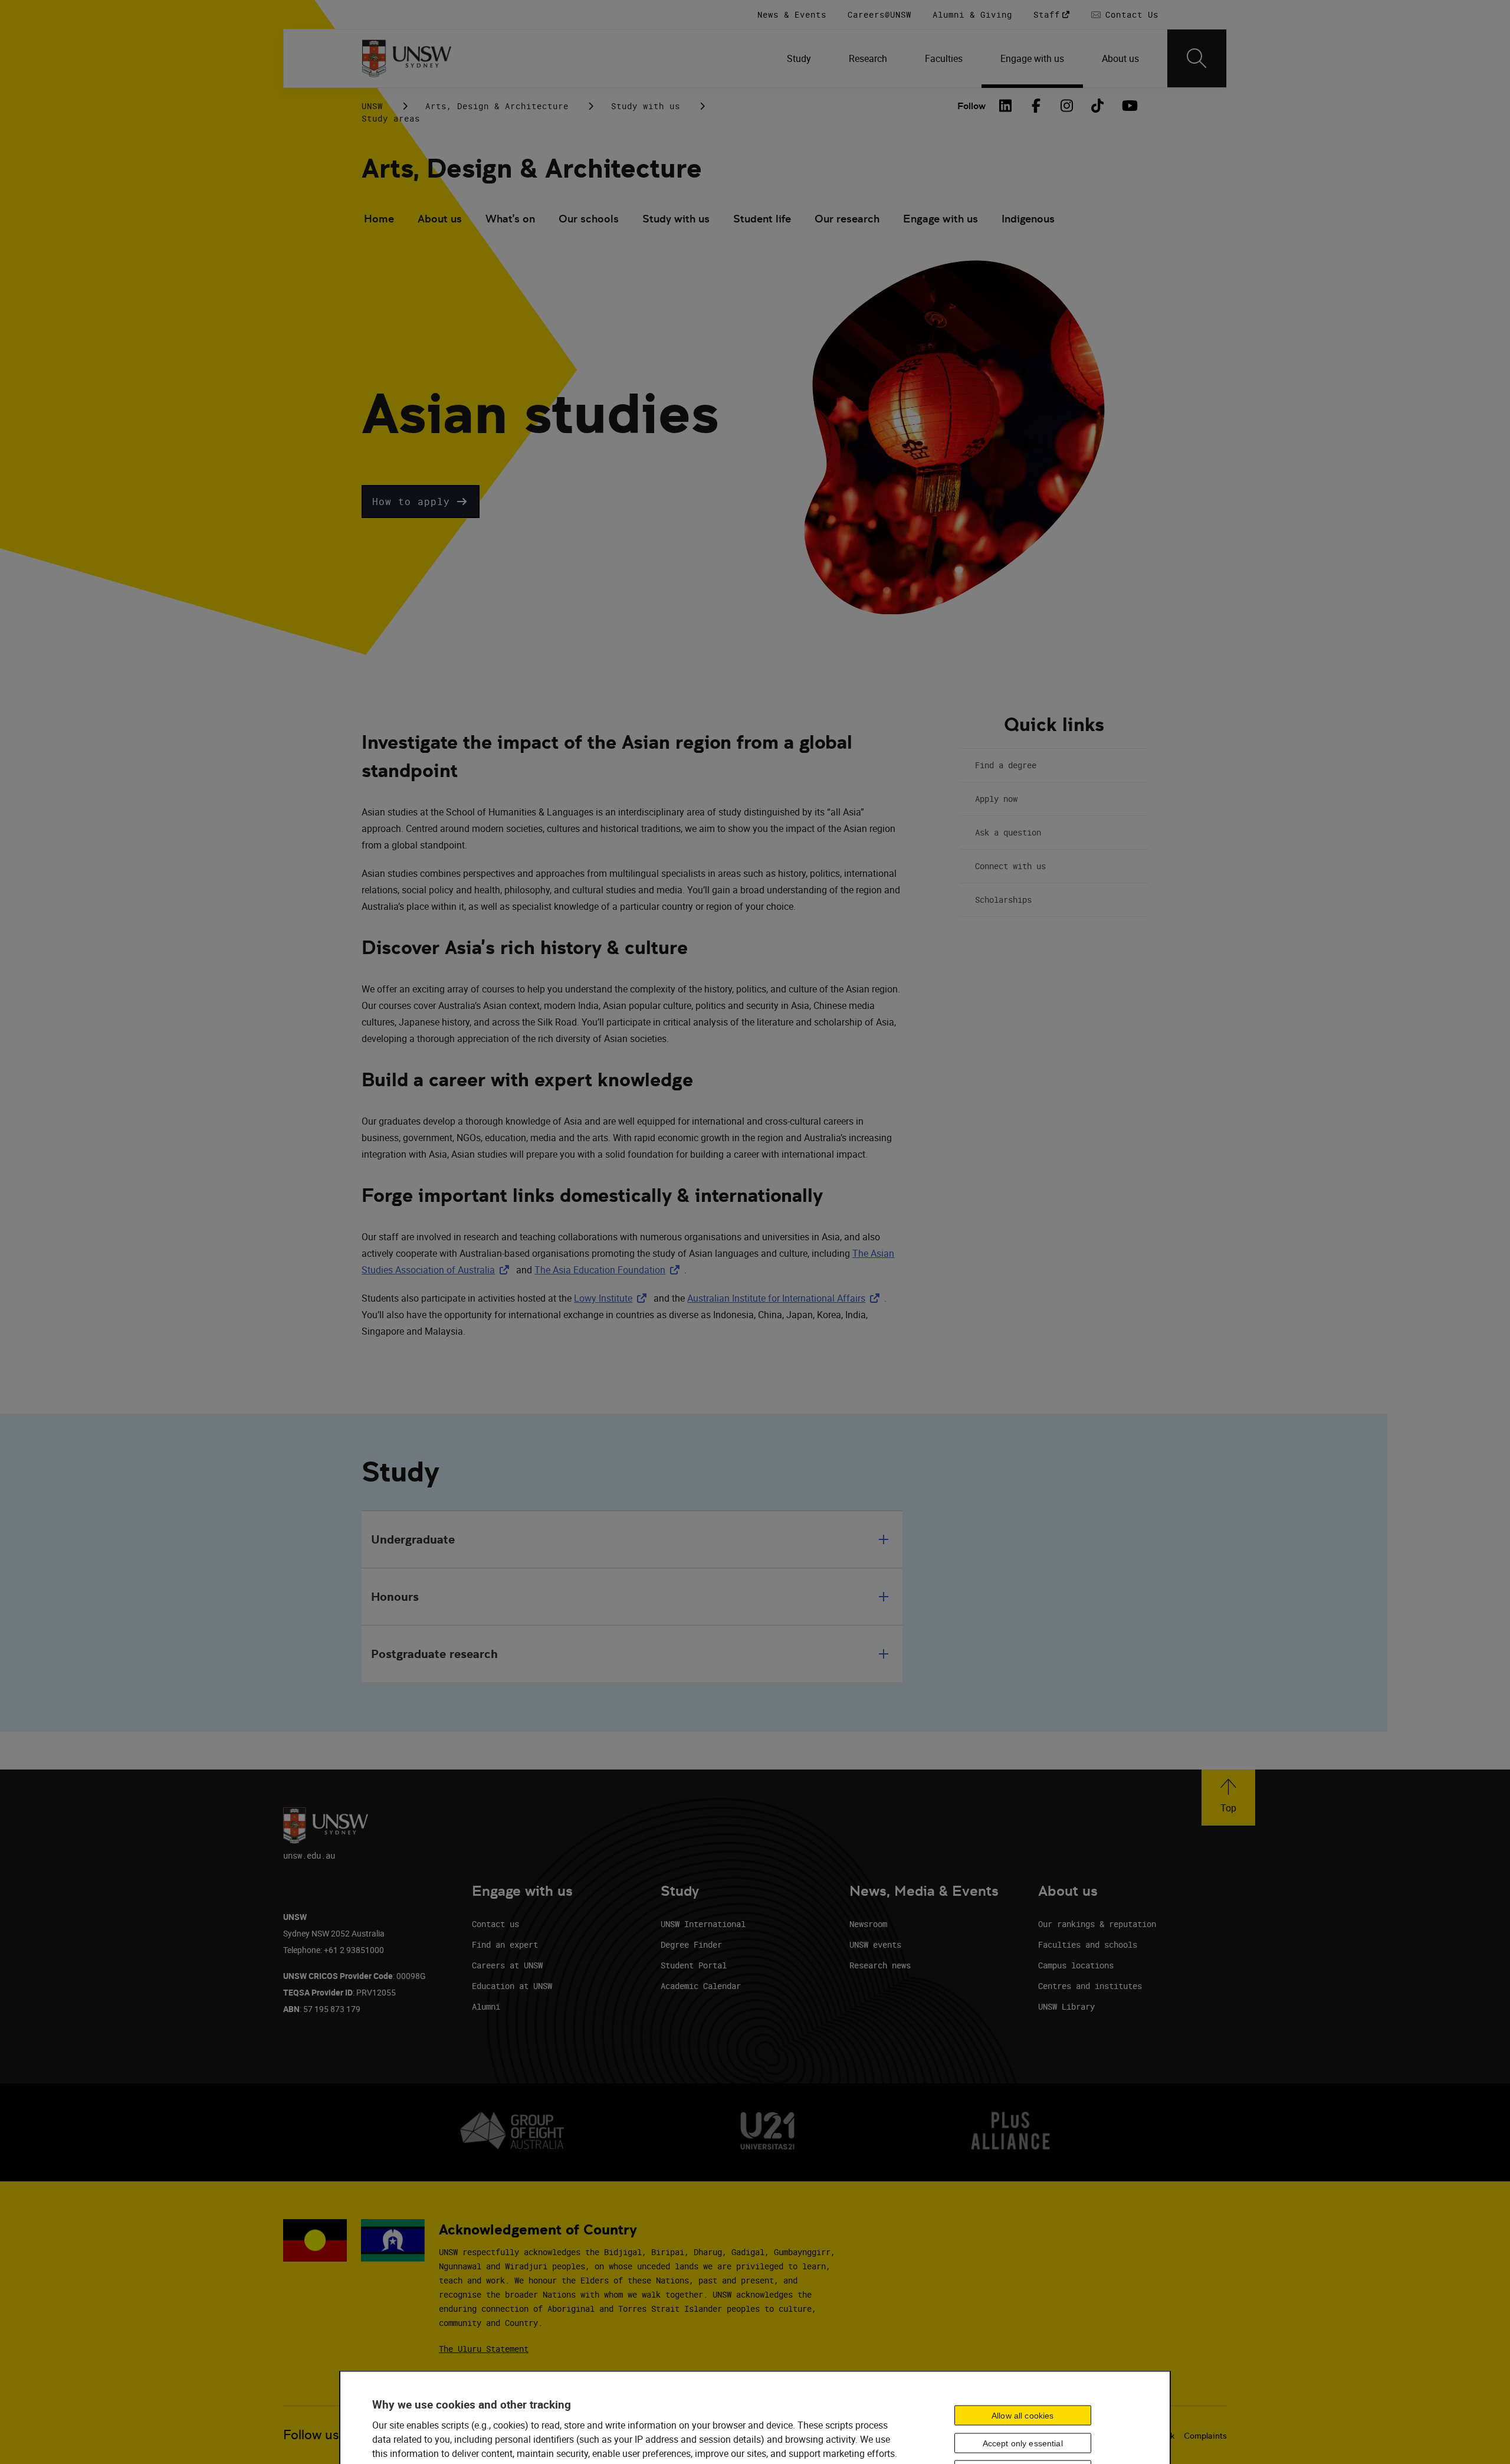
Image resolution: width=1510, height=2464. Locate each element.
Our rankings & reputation (1097, 1924)
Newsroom (868, 1924)
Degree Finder (691, 1944)
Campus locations (1076, 1965)
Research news (880, 1965)
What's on (510, 219)
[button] (421, 502)
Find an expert (505, 1944)
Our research (847, 219)
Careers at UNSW (507, 1965)
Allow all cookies (1022, 2415)
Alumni (486, 2006)
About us (440, 219)
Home (379, 219)
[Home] (407, 58)
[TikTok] (1098, 106)
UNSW (372, 106)
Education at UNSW (512, 1986)
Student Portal (694, 1965)
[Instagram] (1067, 106)
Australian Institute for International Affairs (786, 1298)
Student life (762, 219)
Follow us (311, 2435)
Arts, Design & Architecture (497, 106)
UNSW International (703, 1924)
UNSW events (875, 1944)
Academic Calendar (701, 1986)
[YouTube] (1128, 106)
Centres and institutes (1090, 1986)
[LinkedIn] (1006, 106)
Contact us (495, 1924)
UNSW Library (1066, 2006)
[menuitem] (799, 58)
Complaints (1205, 2436)
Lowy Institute (613, 1298)
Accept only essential (1023, 2443)
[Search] (1197, 58)
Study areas (391, 118)
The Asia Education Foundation (609, 1270)
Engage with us (941, 219)
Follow (971, 106)
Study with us (646, 106)
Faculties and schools (1088, 1944)
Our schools (589, 219)
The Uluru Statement (484, 2349)
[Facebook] (1036, 106)
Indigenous (1028, 219)
